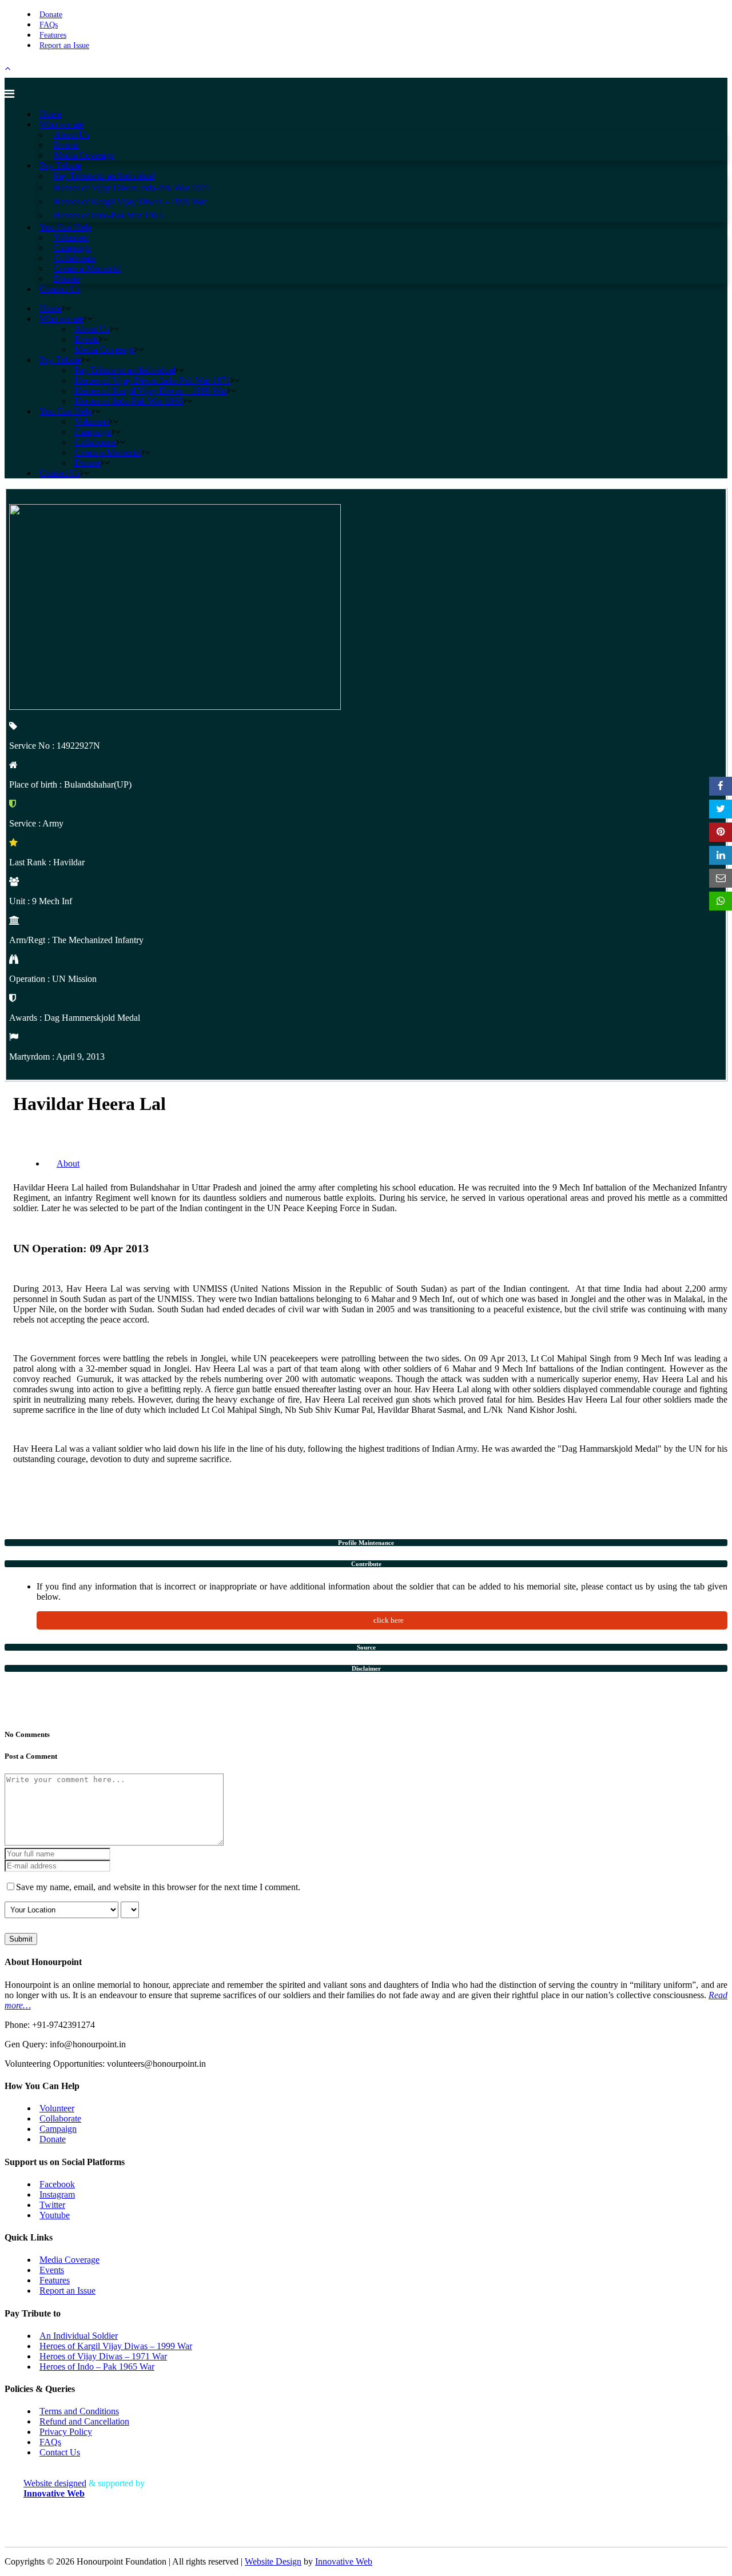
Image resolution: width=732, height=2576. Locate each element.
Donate (51, 15)
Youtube (55, 2215)
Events (52, 2270)
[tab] (366, 1543)
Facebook (57, 2184)
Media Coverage (69, 2260)
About (68, 1163)
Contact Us (60, 2452)
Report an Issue (64, 45)
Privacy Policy (66, 2432)
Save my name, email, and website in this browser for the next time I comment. (158, 1887)
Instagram (57, 2194)
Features (53, 35)
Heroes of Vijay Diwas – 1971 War (103, 2356)
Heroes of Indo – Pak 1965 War (97, 2367)
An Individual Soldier (79, 2336)
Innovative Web (344, 2561)
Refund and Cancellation (84, 2421)
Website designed (55, 2483)
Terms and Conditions (79, 2411)
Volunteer (57, 2108)
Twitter (52, 2205)
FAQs (49, 25)
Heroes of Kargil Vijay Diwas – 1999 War (116, 2346)
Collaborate (60, 2118)
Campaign (58, 2129)
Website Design (273, 2561)
